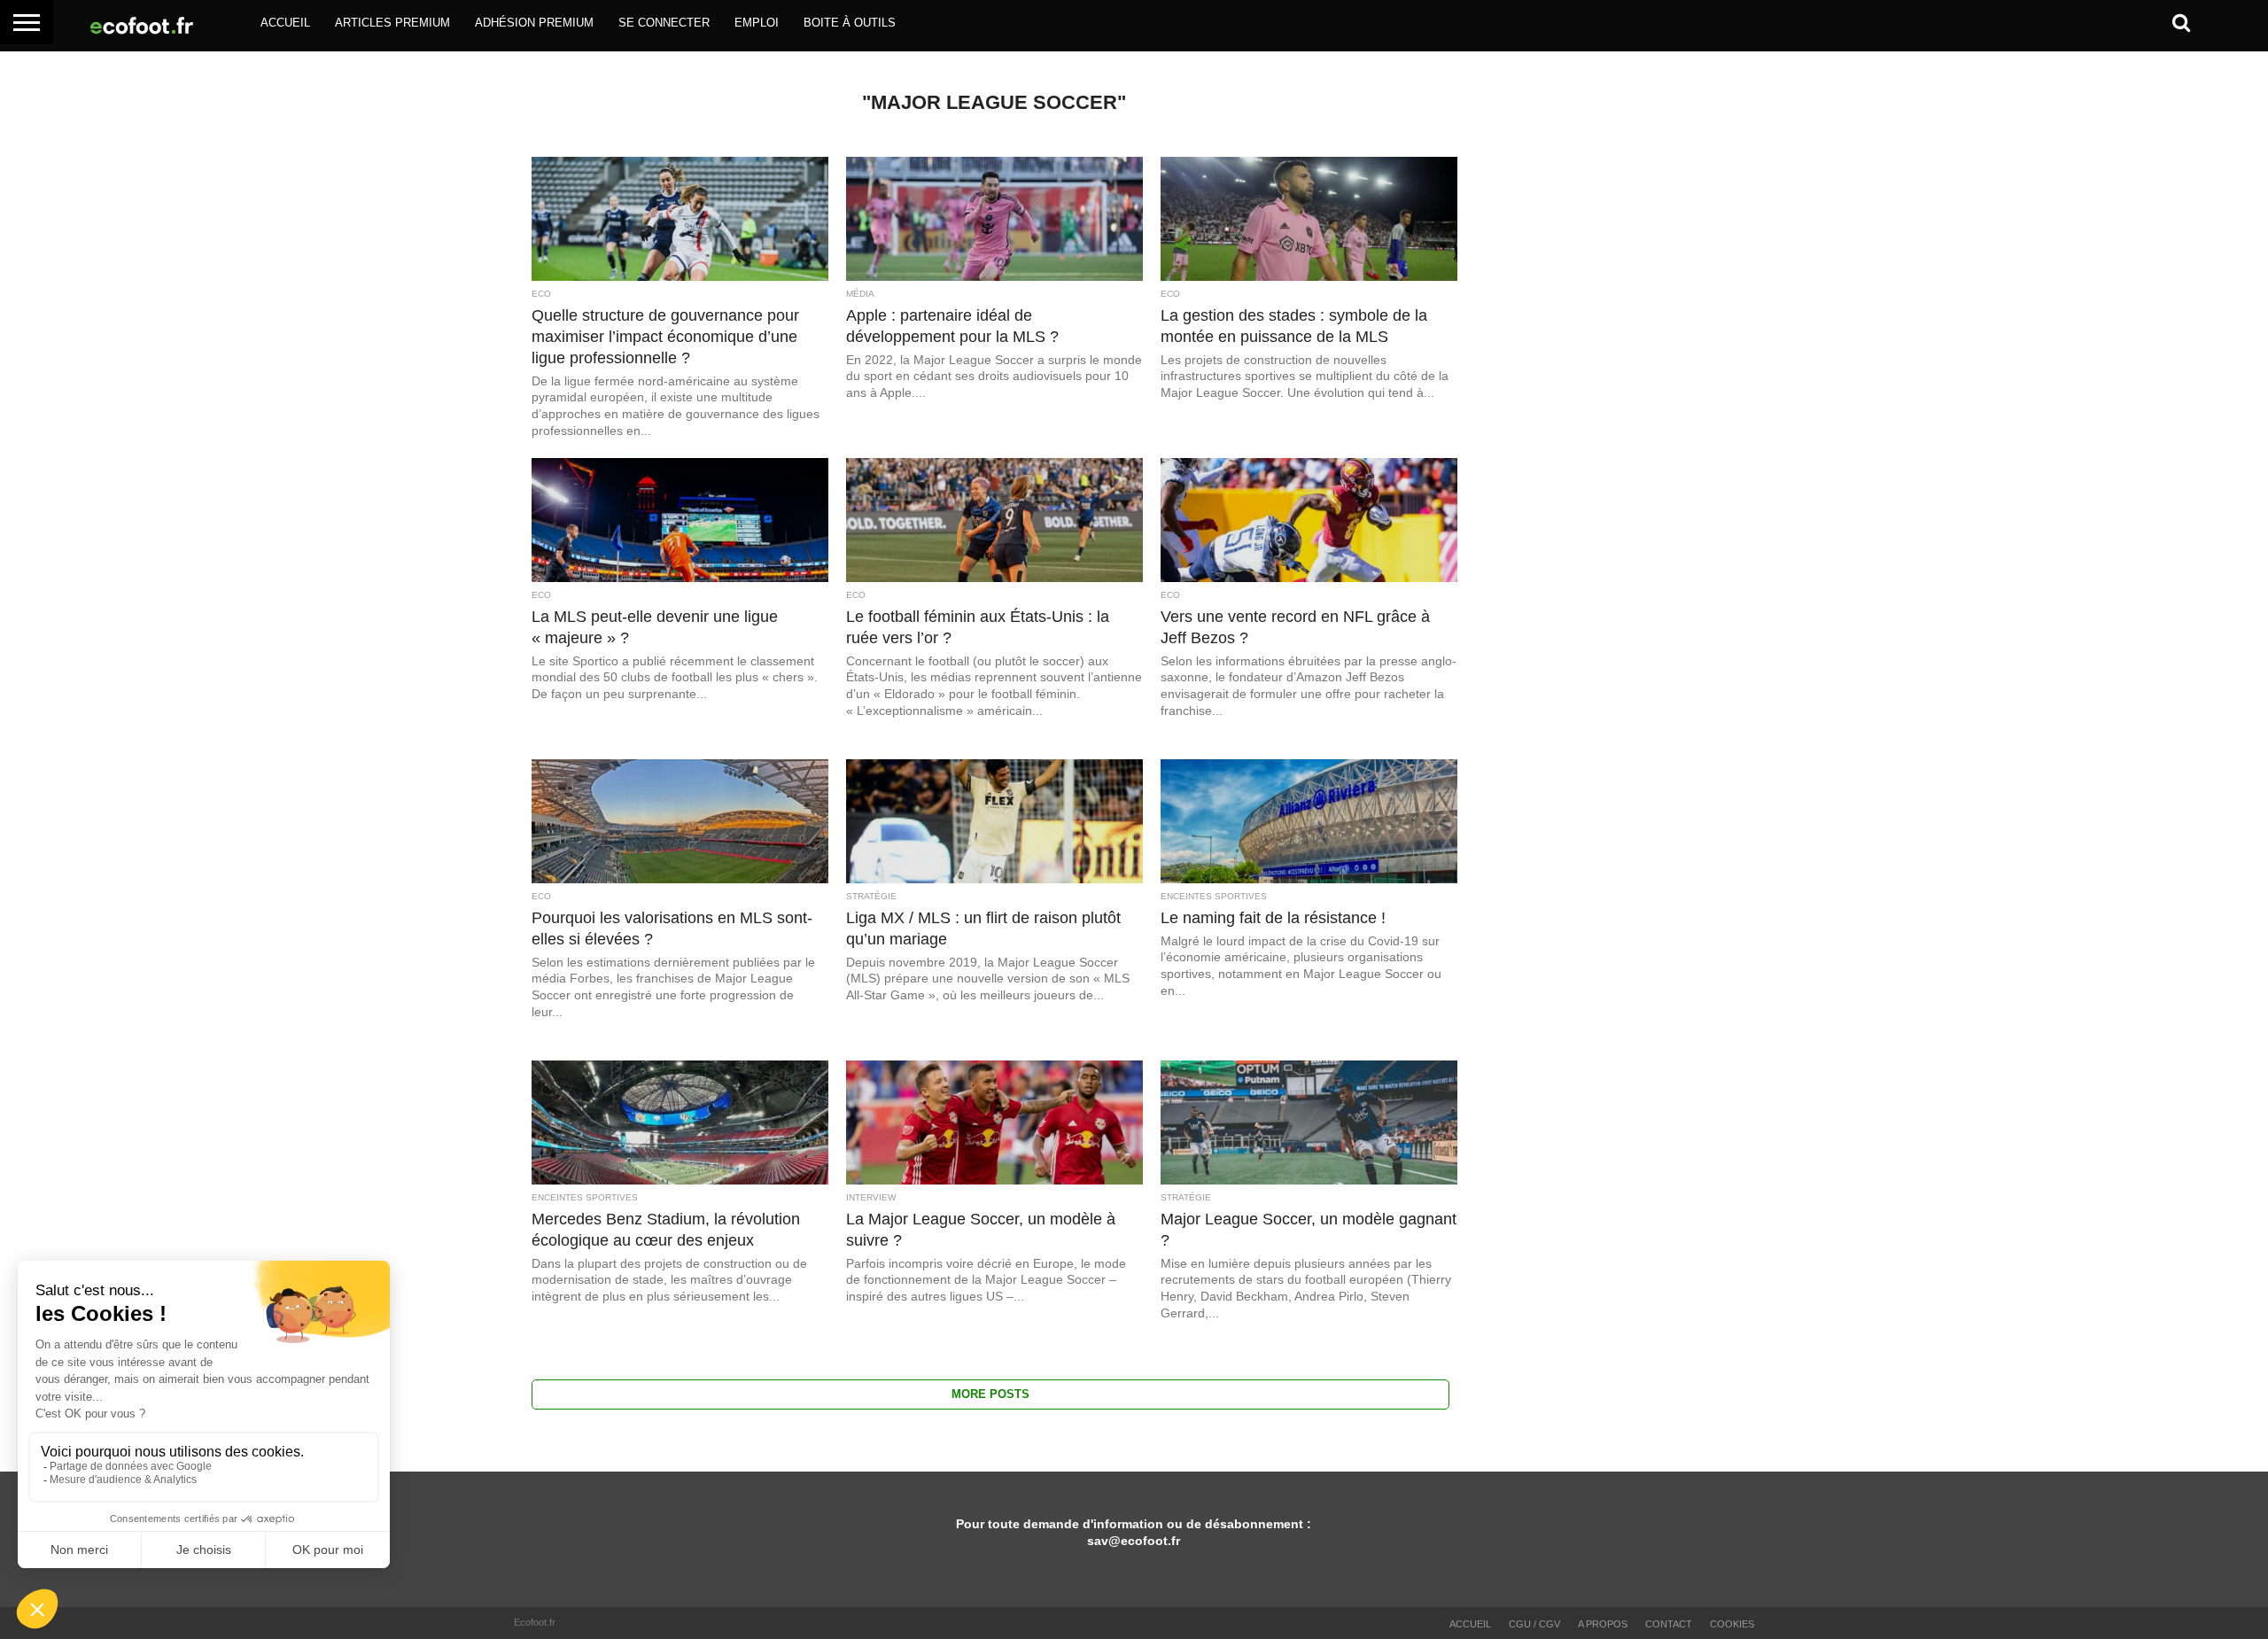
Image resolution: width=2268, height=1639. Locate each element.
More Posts (990, 1394)
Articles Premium (392, 23)
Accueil (285, 23)
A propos (1603, 1624)
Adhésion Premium (534, 23)
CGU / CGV (1534, 1624)
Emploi (757, 23)
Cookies (1732, 1624)
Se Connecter (664, 23)
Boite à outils (850, 23)
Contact (1669, 1624)
